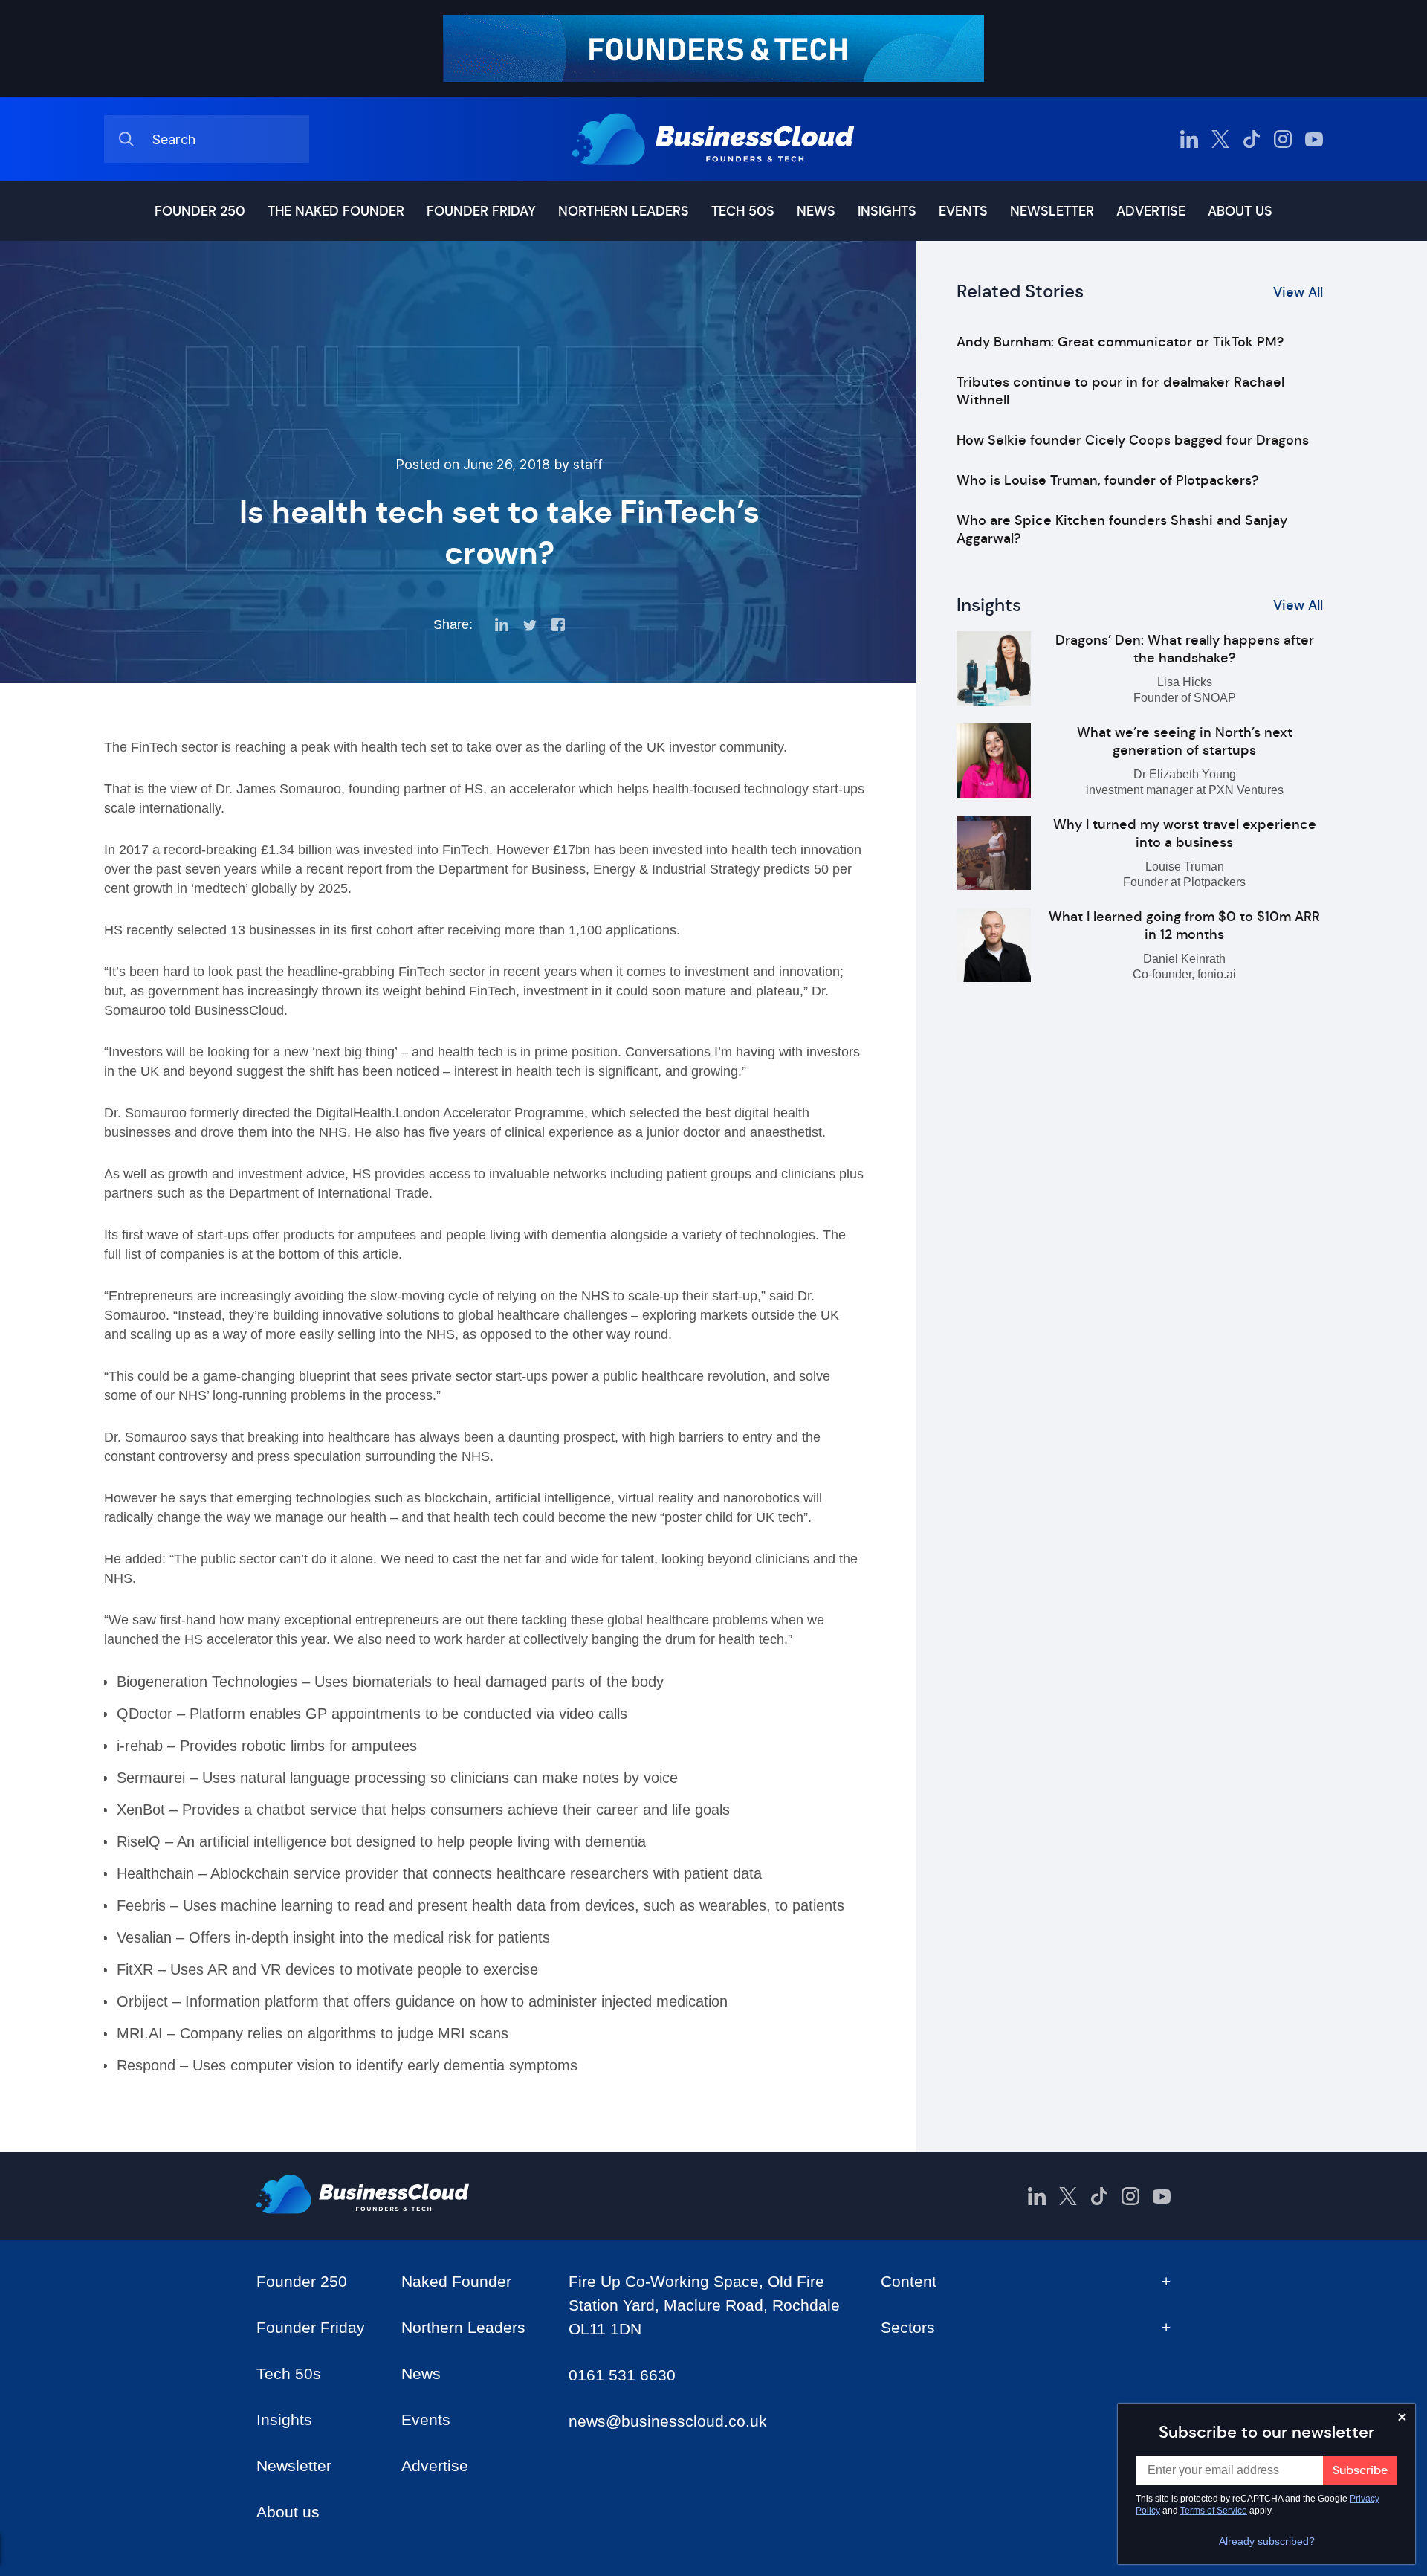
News (816, 211)
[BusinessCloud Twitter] (1220, 139)
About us (1240, 211)
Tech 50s (743, 211)
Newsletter (1052, 211)
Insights (887, 211)
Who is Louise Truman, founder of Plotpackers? (1107, 480)
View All (1298, 292)
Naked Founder (456, 2281)
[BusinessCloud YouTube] (1314, 139)
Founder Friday (481, 211)
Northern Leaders (624, 211)
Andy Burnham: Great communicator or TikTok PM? (1120, 342)
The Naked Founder (336, 211)
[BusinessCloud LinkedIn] (1189, 139)
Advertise (1151, 211)
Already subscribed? (1267, 2541)
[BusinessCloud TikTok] (1252, 139)
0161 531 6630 (622, 2375)
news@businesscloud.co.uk (668, 2421)
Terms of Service (1214, 2511)
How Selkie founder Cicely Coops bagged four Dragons (1133, 440)
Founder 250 (200, 211)
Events (963, 211)
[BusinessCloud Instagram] (1283, 139)
